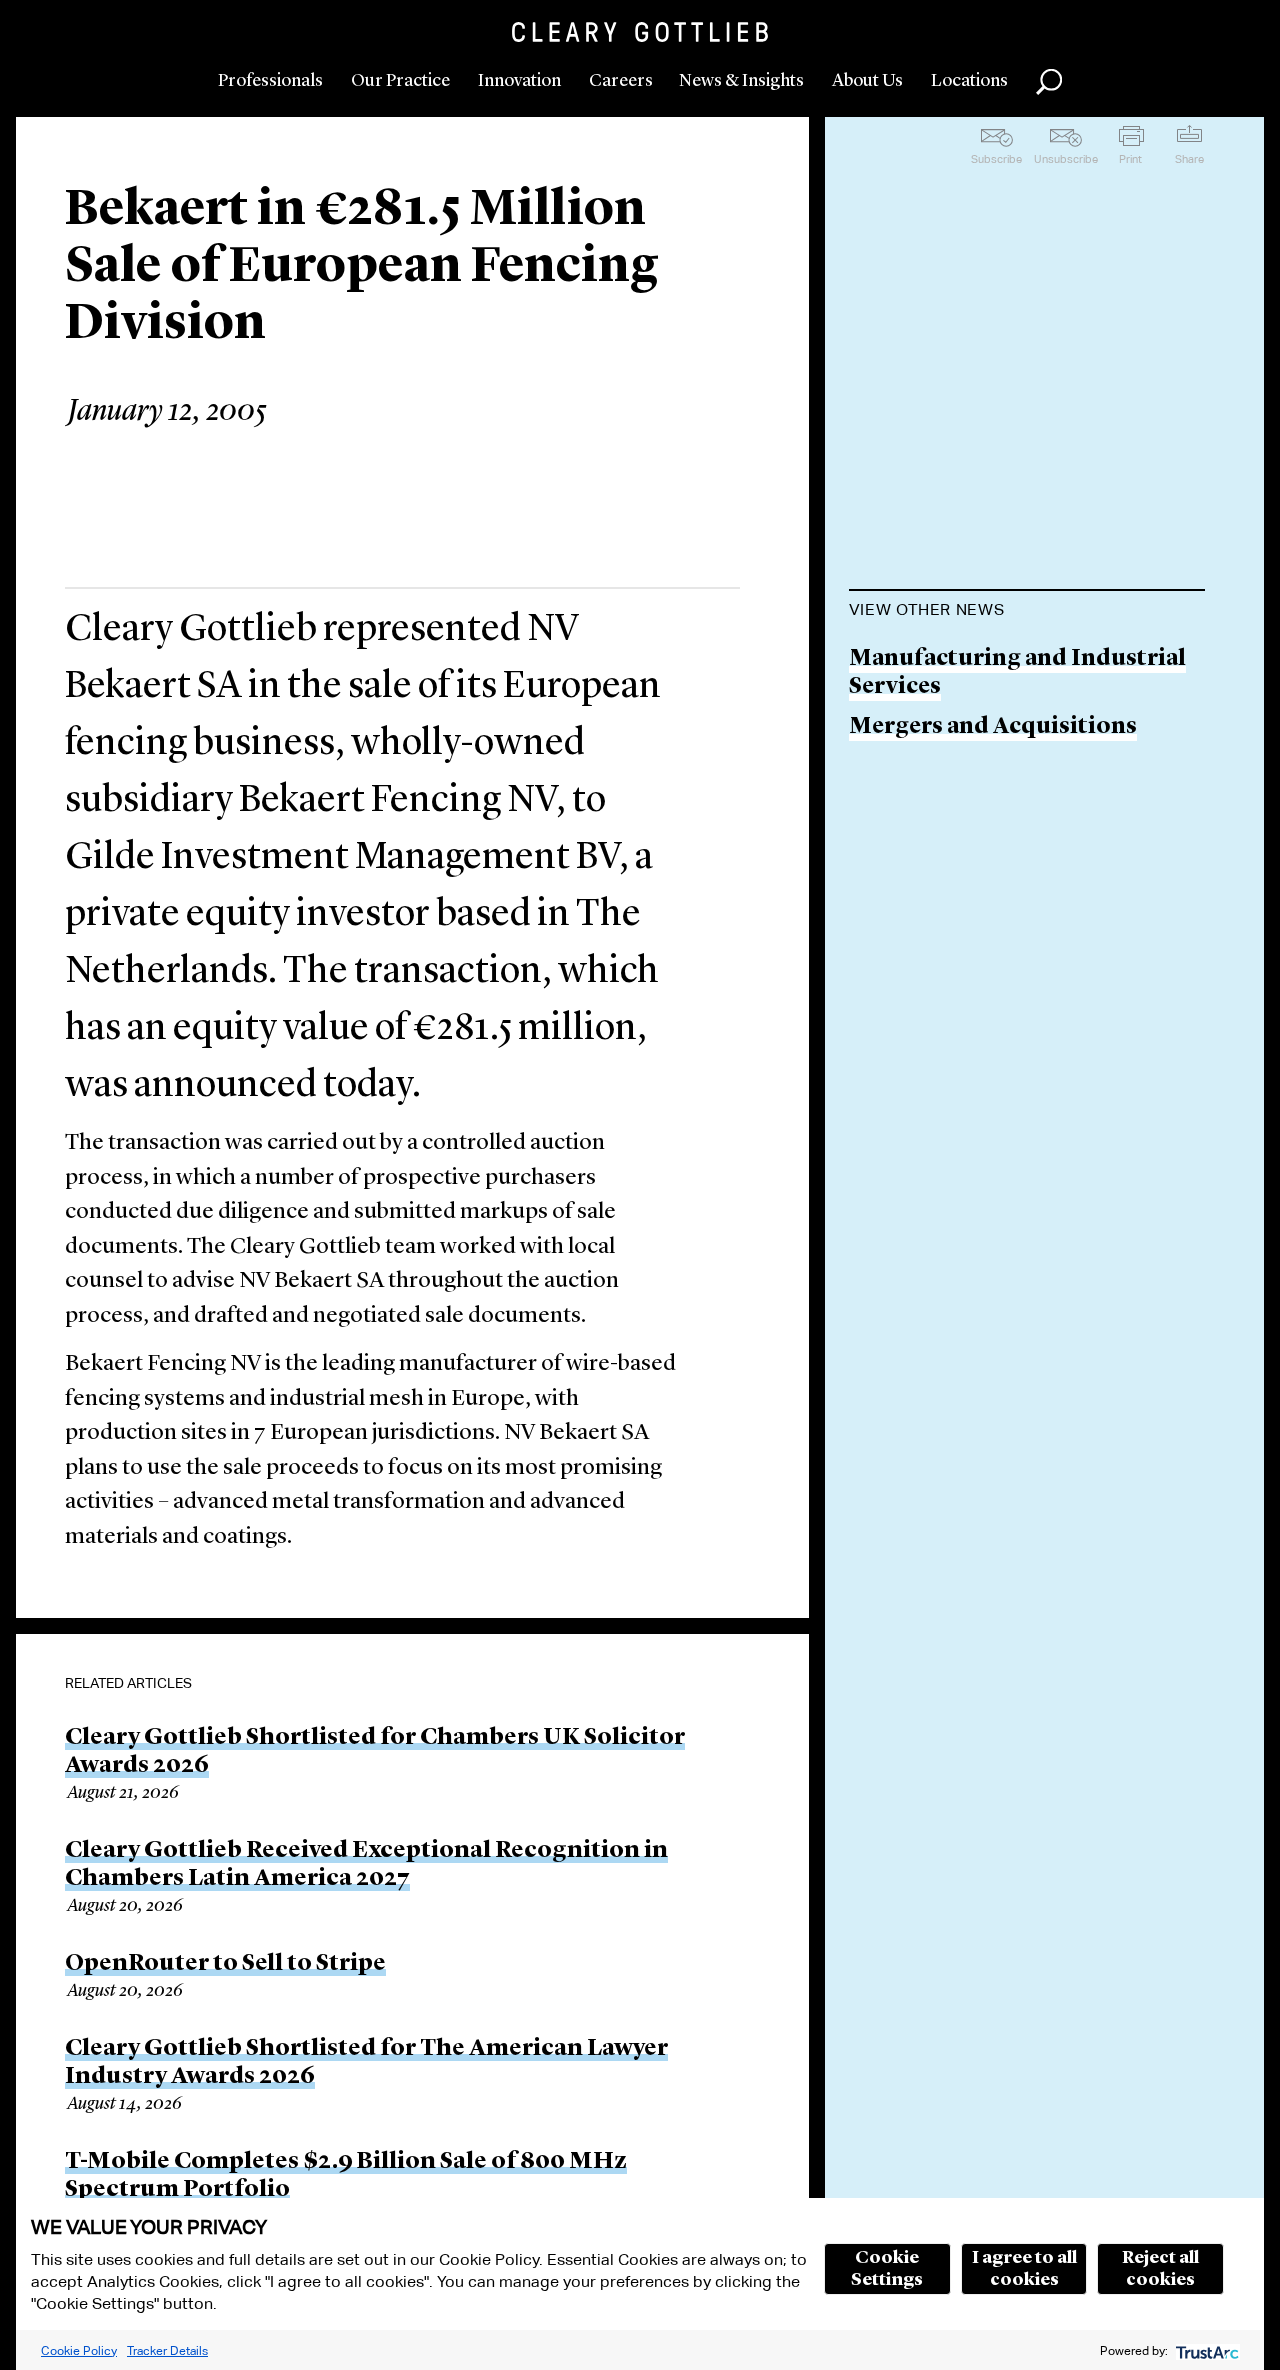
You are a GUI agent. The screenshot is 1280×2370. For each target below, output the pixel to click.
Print (1130, 159)
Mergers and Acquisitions (993, 727)
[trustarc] (1205, 2350)
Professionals (270, 81)
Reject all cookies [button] (1160, 2269)
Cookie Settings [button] (887, 2269)
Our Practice (400, 81)
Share (1189, 159)
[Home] (640, 32)
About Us (867, 81)
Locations (969, 81)
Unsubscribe (1066, 159)
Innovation (519, 81)
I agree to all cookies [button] (1024, 2269)
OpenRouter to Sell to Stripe (225, 1964)
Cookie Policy (79, 2350)
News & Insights (741, 81)
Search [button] (1049, 82)
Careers (621, 81)
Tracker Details (167, 2350)
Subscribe (996, 159)
